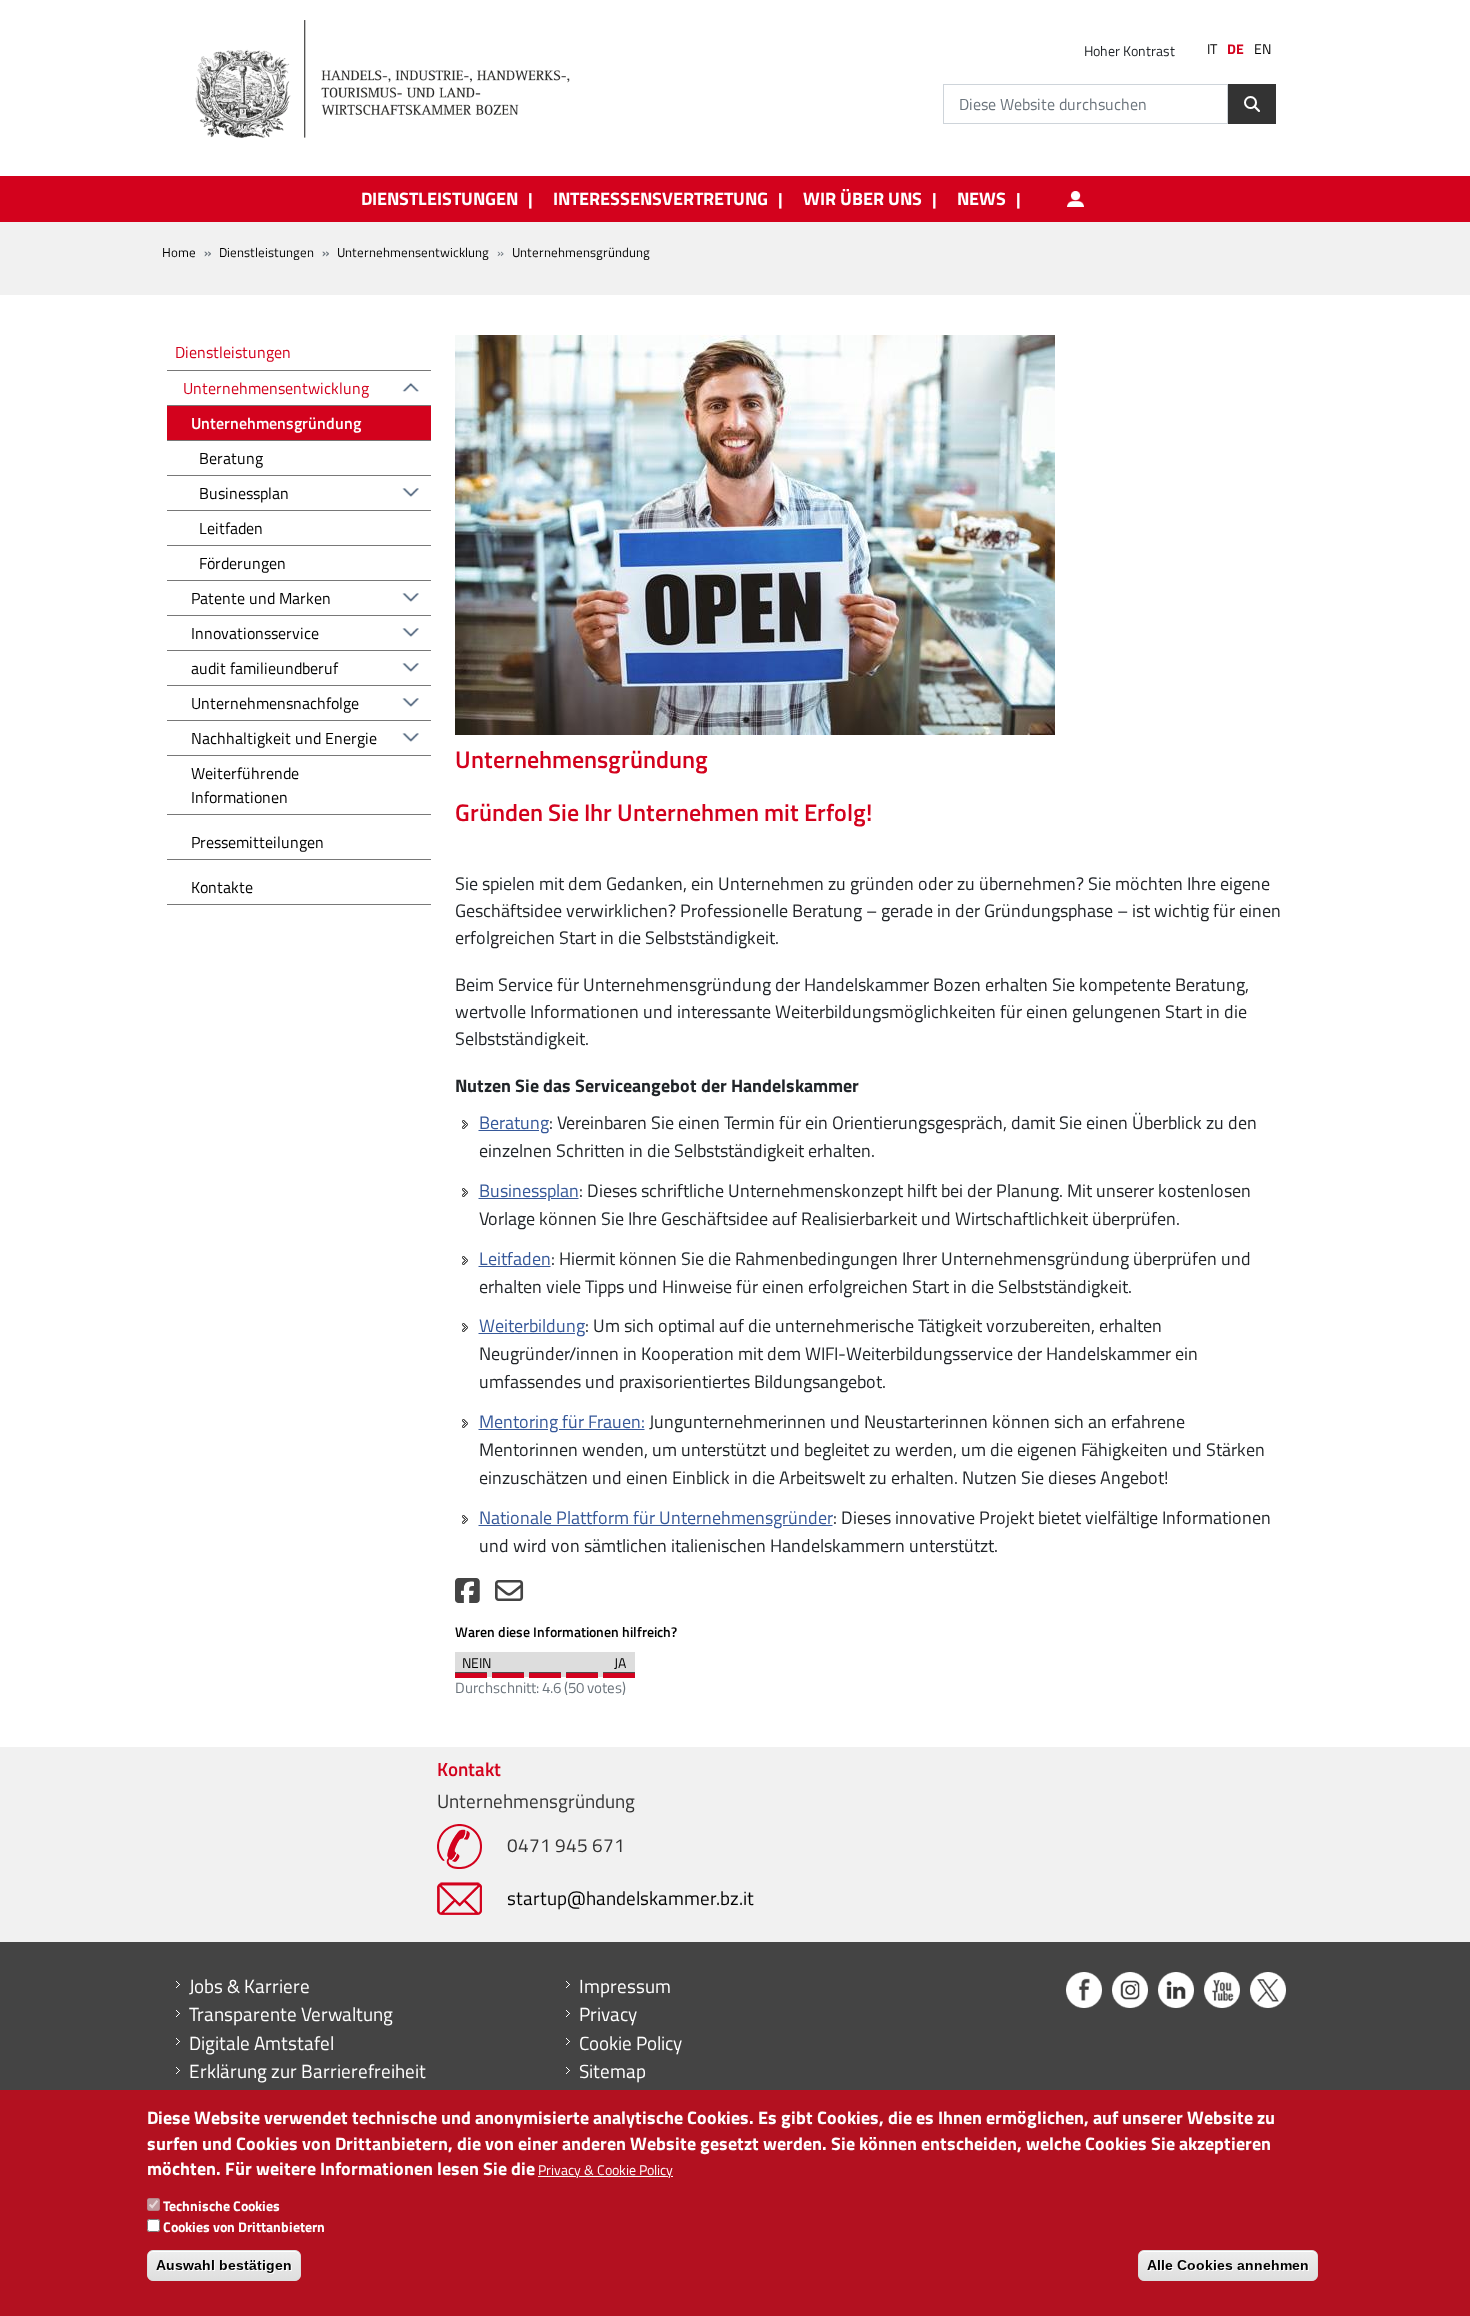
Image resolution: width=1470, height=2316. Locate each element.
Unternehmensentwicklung (413, 252)
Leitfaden (515, 1258)
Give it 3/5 (545, 1670)
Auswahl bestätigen (224, 2266)
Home (179, 252)
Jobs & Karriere (249, 1986)
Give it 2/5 (508, 1670)
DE (1235, 49)
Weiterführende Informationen (245, 785)
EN (1262, 49)
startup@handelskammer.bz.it (630, 1897)
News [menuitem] (981, 199)
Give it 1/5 (471, 1670)
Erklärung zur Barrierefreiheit (307, 2071)
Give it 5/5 (619, 1670)
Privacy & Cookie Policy (605, 2169)
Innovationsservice (255, 633)
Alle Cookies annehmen (1228, 2266)
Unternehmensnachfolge (275, 703)
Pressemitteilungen (257, 842)
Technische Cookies (221, 2205)
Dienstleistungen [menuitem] (439, 199)
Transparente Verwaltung (291, 2014)
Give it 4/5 (582, 1670)
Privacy (608, 2014)
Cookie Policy (630, 2043)
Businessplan (529, 1190)
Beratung (514, 1122)
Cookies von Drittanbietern (244, 2226)
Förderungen (242, 563)
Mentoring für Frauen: (562, 1421)
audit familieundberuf (264, 668)
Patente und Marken (261, 598)
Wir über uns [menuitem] (862, 199)
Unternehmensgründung (276, 423)
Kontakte (222, 887)
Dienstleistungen (266, 252)
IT (1212, 49)
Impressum (625, 1986)
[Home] (394, 80)
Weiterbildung (532, 1325)
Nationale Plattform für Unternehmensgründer (656, 1517)
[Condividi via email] (509, 1595)
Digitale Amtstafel (261, 2043)
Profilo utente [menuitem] (1075, 199)
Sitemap (612, 2071)
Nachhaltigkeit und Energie (284, 738)
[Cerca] (1252, 104)
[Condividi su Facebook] (467, 1595)
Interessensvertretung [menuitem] (660, 199)
